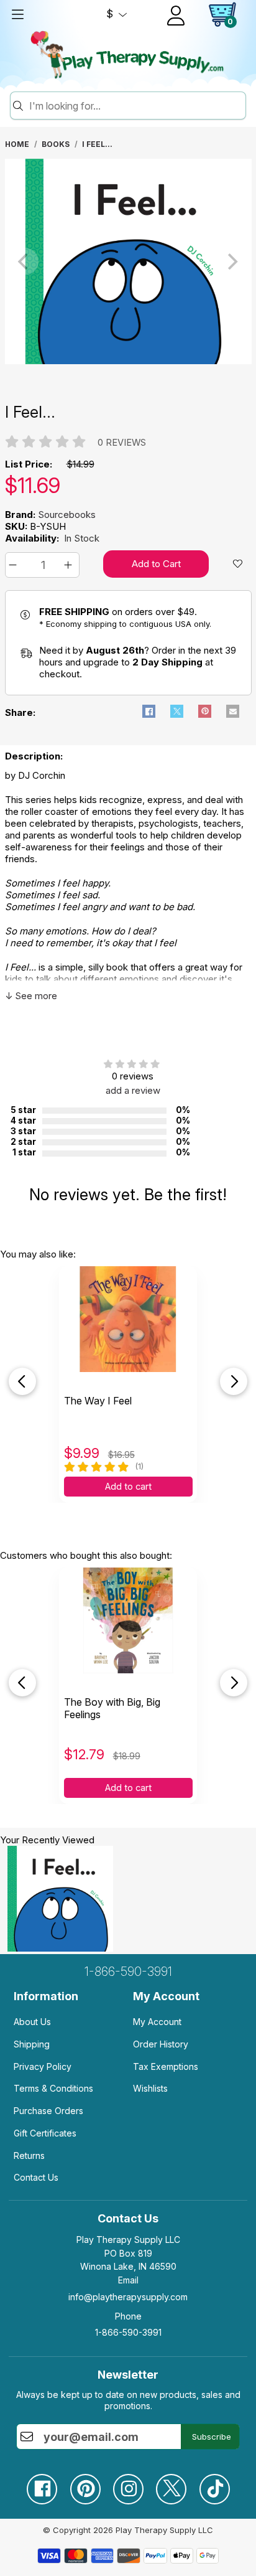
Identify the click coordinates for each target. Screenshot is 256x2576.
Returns (29, 2155)
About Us (32, 2022)
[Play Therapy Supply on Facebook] (42, 2484)
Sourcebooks (67, 515)
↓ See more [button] (31, 996)
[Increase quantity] (70, 565)
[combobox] (135, 106)
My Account (157, 2022)
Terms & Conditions (53, 2088)
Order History (161, 2044)
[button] (15, 565)
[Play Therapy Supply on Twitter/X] (171, 2484)
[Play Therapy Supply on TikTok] (214, 2484)
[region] (128, 261)
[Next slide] (234, 1381)
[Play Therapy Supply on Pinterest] (85, 2484)
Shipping (32, 2044)
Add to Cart (156, 564)
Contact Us (36, 2177)
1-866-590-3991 (128, 1972)
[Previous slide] (22, 1381)
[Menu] (17, 14)
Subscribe (212, 2437)
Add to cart (128, 1487)
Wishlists (150, 2088)
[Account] (176, 16)
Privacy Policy (43, 2066)
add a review (133, 1090)
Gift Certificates (45, 2133)
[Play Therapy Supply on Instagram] (128, 2484)
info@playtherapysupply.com (128, 2297)
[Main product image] (128, 361)
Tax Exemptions (166, 2066)
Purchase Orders (48, 2111)
